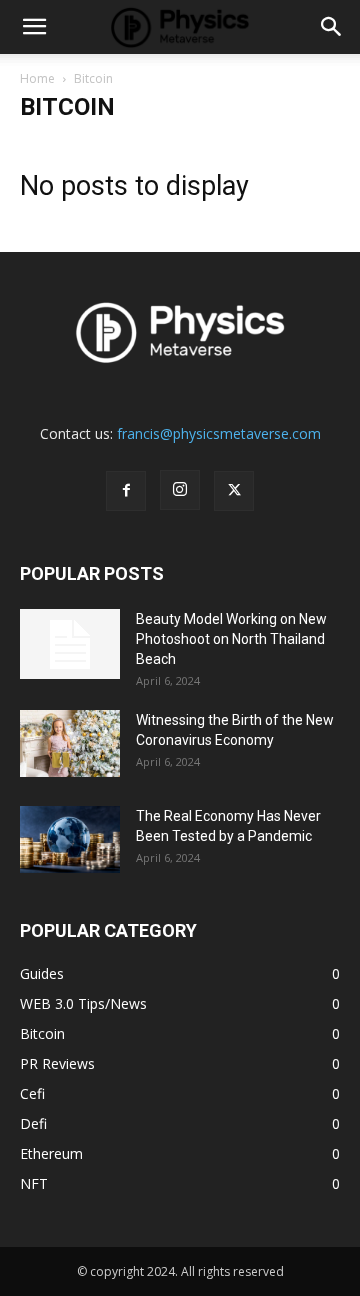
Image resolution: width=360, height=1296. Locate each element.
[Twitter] (234, 491)
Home (37, 78)
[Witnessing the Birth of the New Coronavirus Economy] (70, 743)
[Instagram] (180, 490)
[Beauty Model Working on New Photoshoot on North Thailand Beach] (70, 644)
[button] (34, 27)
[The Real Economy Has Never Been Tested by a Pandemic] (70, 839)
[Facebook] (126, 491)
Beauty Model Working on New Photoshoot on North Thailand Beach (231, 639)
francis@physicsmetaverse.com (219, 433)
